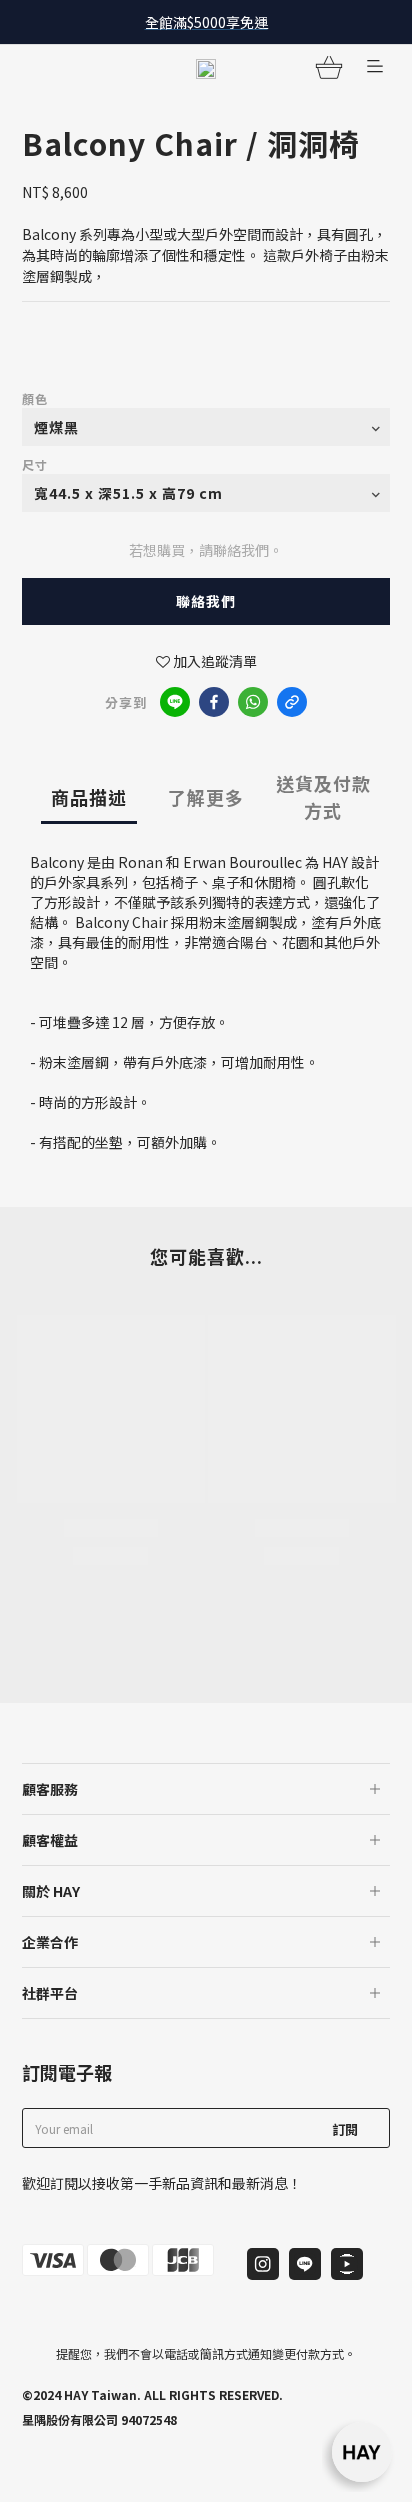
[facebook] (214, 702)
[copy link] (292, 702)
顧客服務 (50, 1789)
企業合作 (50, 1942)
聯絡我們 (206, 601)
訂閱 (345, 2129)
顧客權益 (50, 1840)
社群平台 (50, 1993)
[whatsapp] (253, 702)
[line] (175, 702)
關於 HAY (51, 1891)
